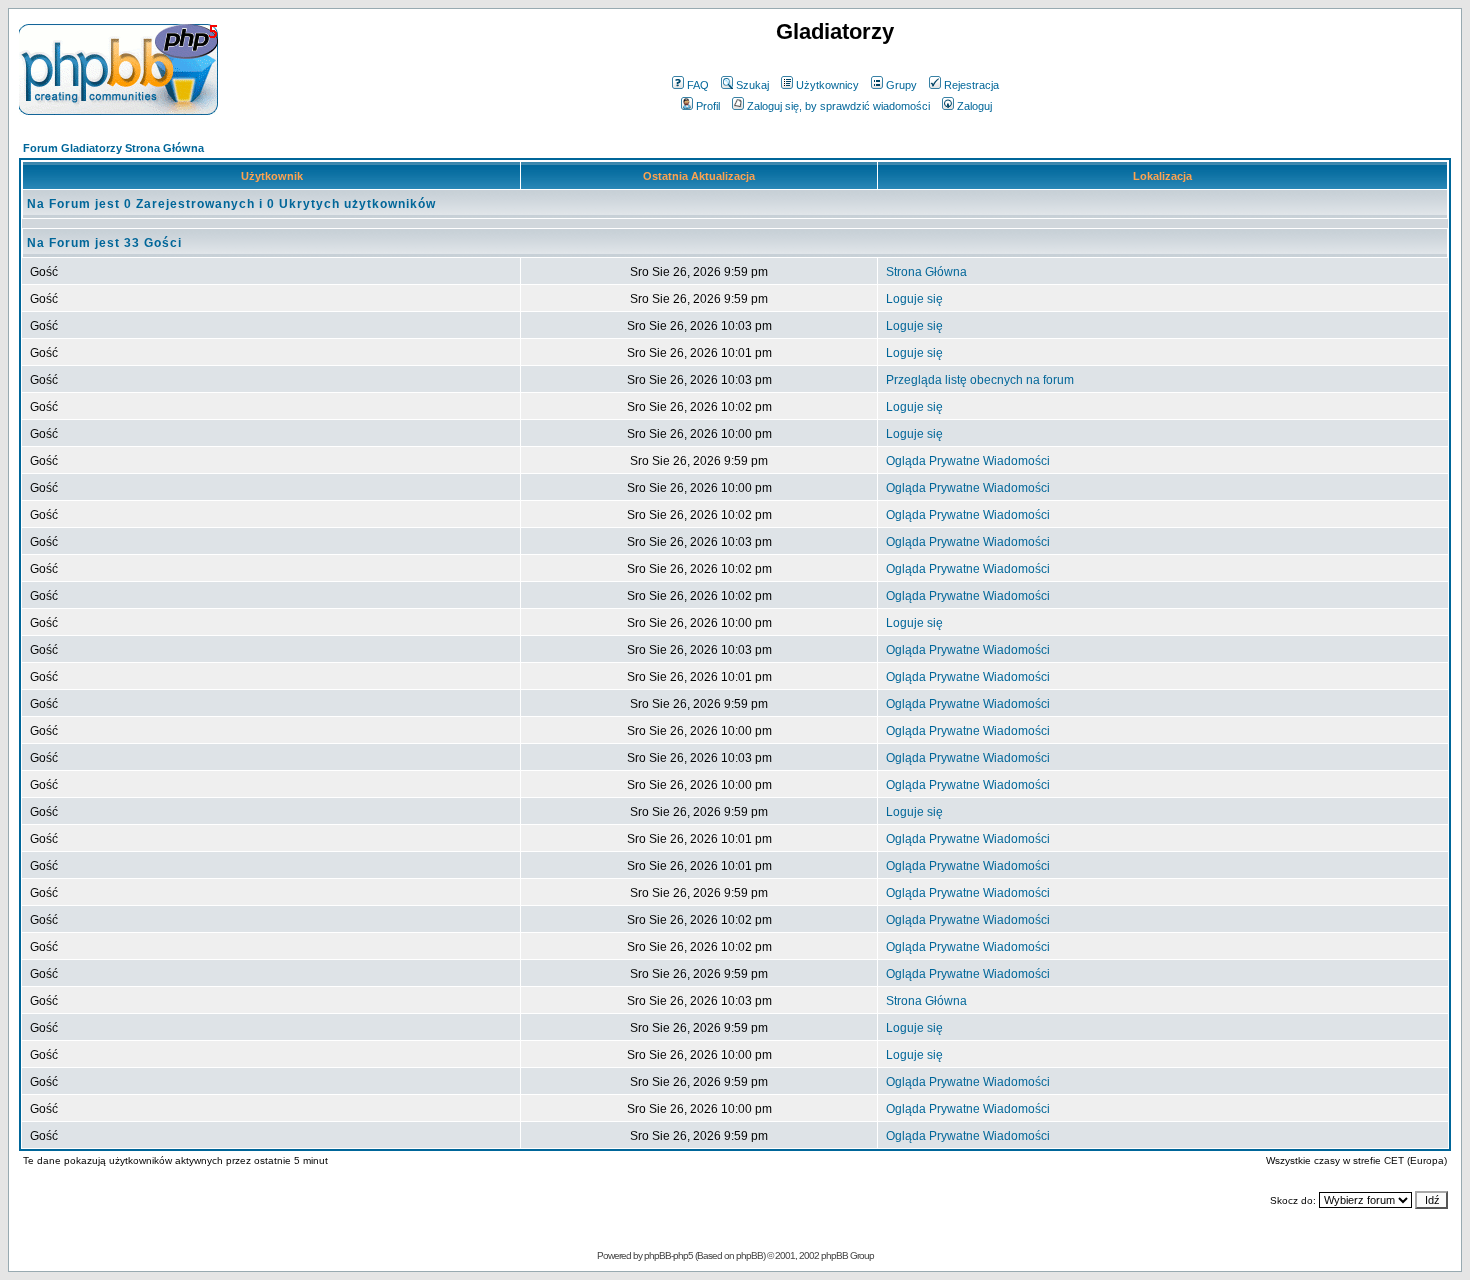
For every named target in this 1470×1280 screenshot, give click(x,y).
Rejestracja (971, 85)
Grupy (901, 85)
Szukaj (752, 85)
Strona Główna (926, 272)
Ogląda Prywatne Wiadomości (968, 461)
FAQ (698, 85)
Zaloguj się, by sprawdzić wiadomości (838, 106)
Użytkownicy (827, 85)
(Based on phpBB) (730, 1255)
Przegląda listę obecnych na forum (980, 380)
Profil (708, 106)
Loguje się (914, 299)
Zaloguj (974, 106)
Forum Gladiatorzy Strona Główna (113, 148)
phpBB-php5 (669, 1255)
